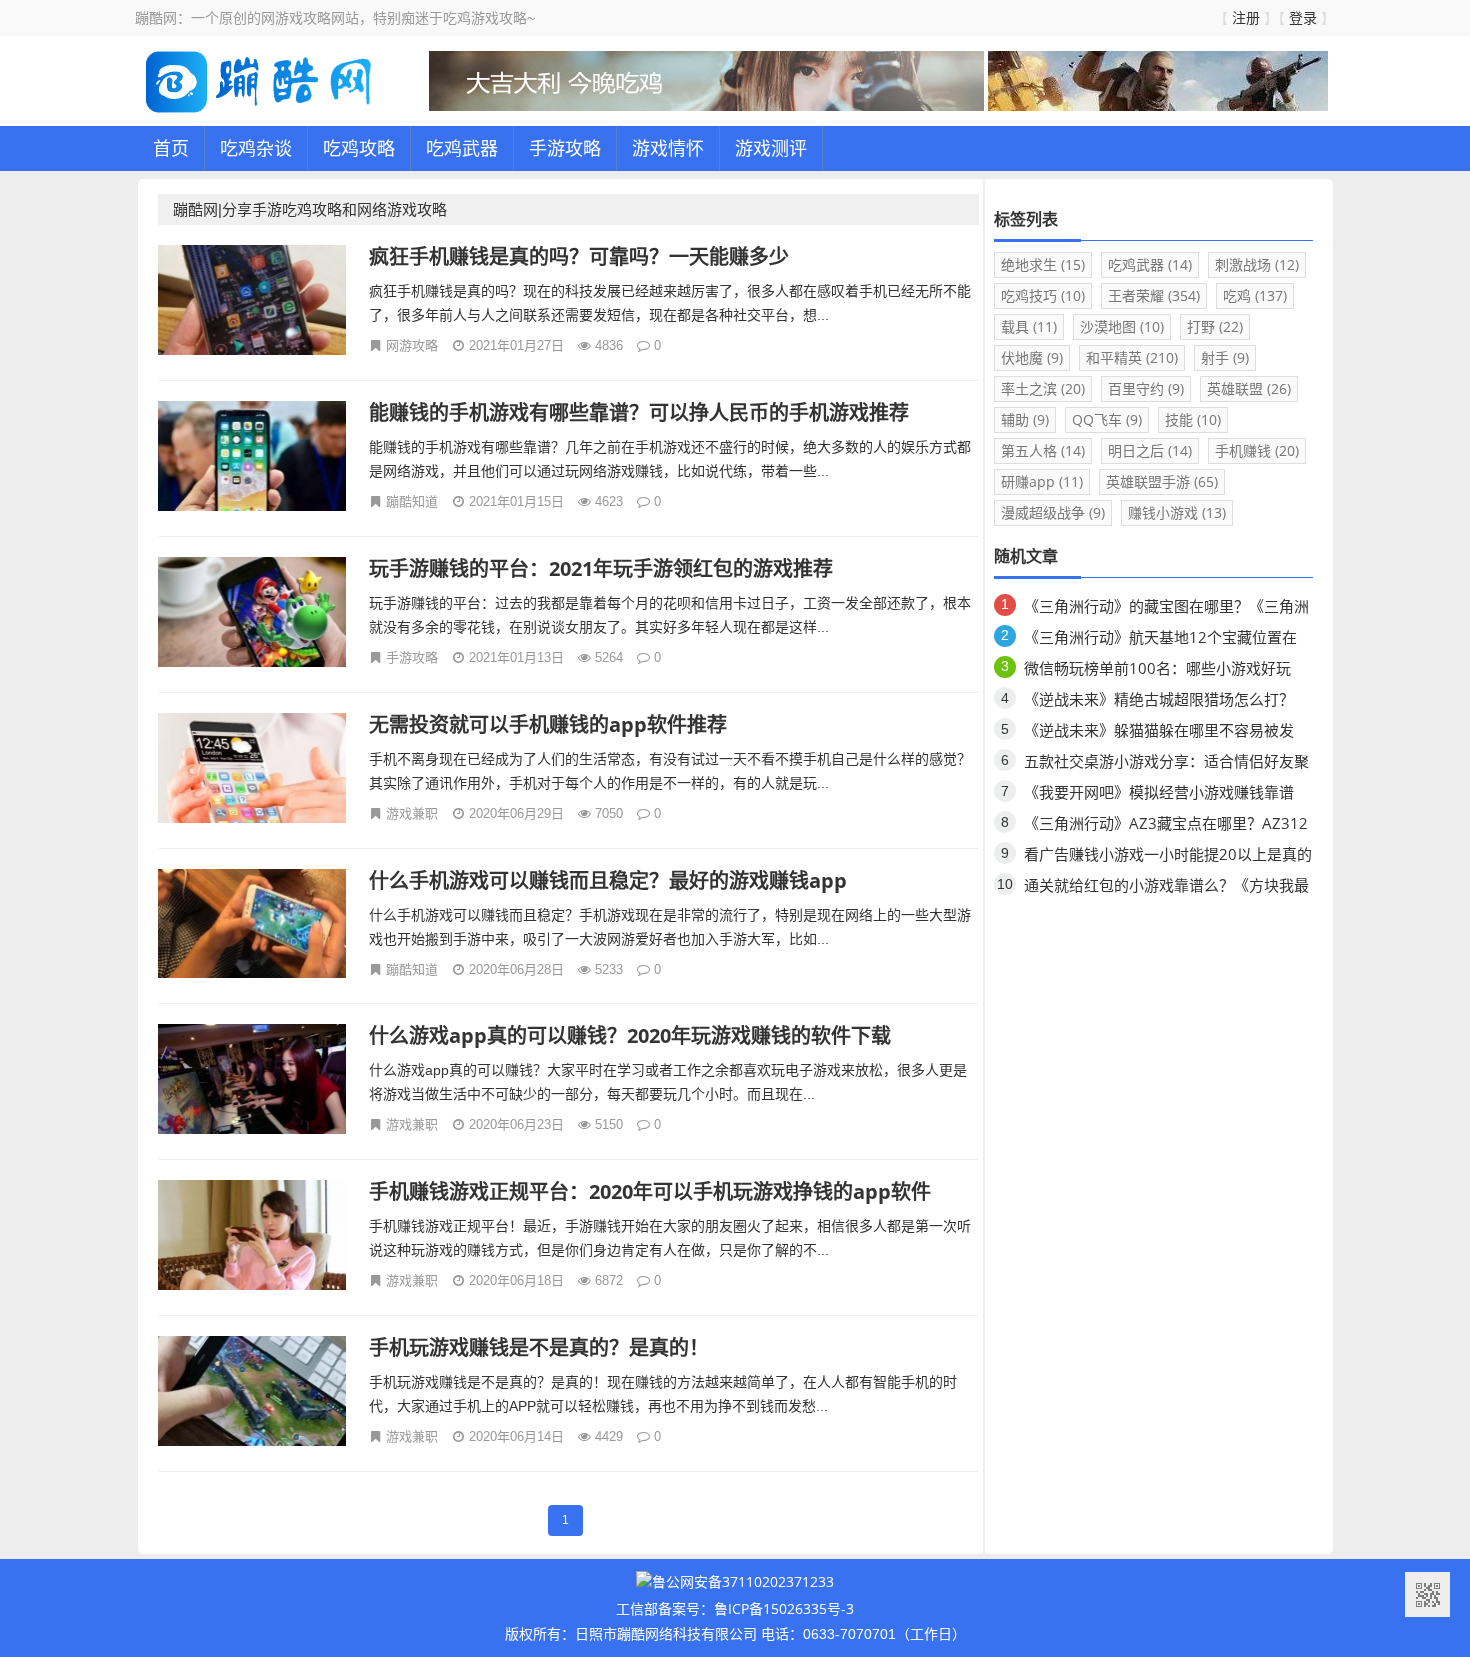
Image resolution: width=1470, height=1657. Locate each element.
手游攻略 (565, 148)
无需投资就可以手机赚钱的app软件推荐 (548, 724)
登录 (1303, 17)
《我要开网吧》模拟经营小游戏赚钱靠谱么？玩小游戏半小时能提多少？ (1159, 795)
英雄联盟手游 (1162, 481)
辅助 (1025, 419)
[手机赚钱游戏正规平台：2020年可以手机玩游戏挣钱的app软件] (252, 1237)
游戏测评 (771, 148)
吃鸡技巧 (1043, 295)
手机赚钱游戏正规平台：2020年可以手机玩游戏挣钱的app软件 (650, 1191)
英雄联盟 (1249, 388)
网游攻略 (412, 345)
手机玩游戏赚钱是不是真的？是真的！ (539, 1347)
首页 (171, 148)
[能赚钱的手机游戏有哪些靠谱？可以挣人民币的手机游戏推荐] (252, 458)
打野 (1215, 326)
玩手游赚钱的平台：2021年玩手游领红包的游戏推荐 (601, 568)
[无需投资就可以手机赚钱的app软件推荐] (252, 770)
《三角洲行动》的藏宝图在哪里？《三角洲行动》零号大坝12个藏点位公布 (1166, 609)
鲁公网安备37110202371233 (743, 1581)
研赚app (1042, 481)
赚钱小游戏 (1177, 512)
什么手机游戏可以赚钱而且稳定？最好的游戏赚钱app (608, 880)
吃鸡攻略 (359, 148)
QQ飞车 (1107, 419)
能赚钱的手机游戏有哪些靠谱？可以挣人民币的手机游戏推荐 (639, 412)
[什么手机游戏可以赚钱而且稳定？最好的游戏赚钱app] (252, 926)
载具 (1029, 326)
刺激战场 (1257, 264)
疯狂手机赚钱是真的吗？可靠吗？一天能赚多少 (579, 256)
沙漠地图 (1122, 326)
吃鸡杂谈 (256, 148)
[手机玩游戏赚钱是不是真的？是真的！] (252, 1393)
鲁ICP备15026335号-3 (784, 1608)
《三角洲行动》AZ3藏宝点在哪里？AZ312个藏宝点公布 (1166, 826)
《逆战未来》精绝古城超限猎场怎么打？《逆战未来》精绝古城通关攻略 (1159, 702)
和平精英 (1132, 357)
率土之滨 (1043, 388)
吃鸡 (1255, 295)
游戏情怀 (668, 148)
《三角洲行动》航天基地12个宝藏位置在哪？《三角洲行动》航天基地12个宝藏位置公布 (1168, 640)
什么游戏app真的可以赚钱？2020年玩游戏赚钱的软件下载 (630, 1035)
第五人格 (1043, 450)
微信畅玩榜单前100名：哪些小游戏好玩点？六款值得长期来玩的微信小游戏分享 (1159, 671)
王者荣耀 (1154, 295)
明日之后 (1150, 450)
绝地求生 (1043, 264)
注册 (1246, 17)
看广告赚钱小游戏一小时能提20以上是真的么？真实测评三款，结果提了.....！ (1168, 857)
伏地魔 (1032, 357)
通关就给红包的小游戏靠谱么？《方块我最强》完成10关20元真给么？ (1166, 888)
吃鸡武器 (462, 148)
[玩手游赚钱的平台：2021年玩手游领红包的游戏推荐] (252, 614)
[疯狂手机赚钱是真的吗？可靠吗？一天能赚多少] (252, 302)
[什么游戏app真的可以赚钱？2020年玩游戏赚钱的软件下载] (252, 1081)
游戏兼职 (412, 813)
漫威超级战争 (1053, 512)
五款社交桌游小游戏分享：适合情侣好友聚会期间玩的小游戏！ (1166, 764)
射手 (1225, 357)
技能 (1193, 419)
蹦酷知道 (412, 501)
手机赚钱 (1257, 450)
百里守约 (1146, 388)
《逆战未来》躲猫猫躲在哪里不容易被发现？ (1159, 733)
